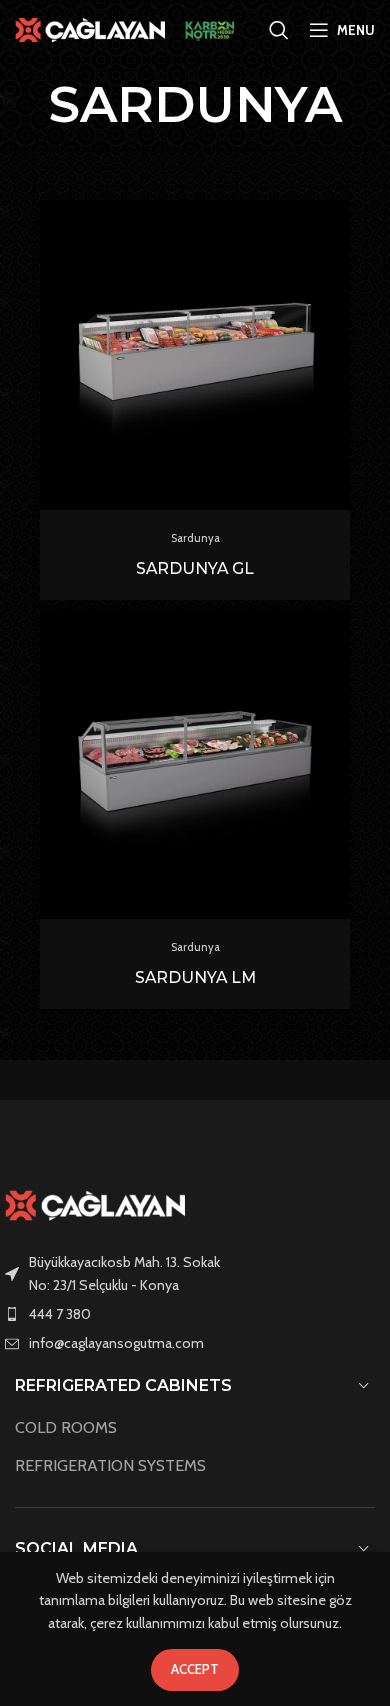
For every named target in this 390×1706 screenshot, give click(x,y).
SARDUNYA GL (195, 568)
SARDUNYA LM (195, 977)
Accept (195, 1669)
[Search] (279, 30)
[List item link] (195, 1314)
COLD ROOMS (66, 1427)
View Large (332, 217)
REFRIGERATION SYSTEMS (110, 1465)
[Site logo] (90, 28)
